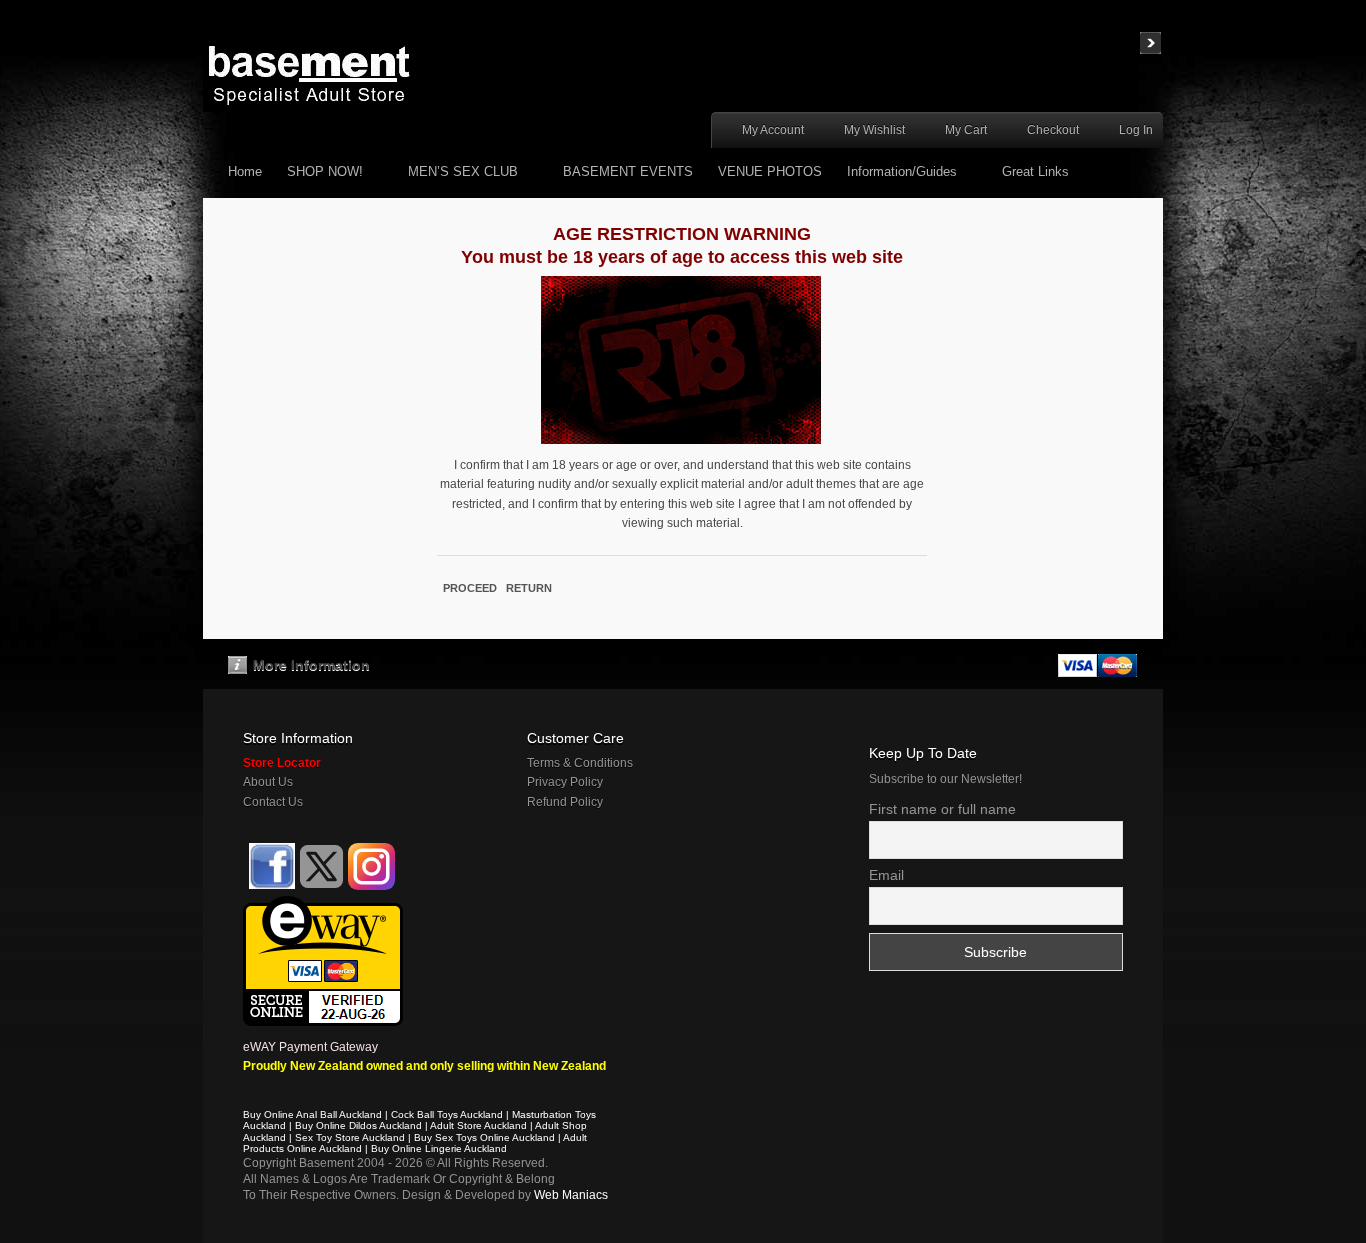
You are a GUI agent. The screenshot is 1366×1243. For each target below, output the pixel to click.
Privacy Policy (565, 782)
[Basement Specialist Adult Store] (309, 74)
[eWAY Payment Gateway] (323, 905)
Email (886, 875)
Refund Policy (565, 802)
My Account (773, 130)
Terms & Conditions (580, 763)
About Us (268, 782)
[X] (321, 866)
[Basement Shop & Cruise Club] (270, 886)
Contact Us (273, 802)
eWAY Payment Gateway (310, 1047)
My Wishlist (874, 130)
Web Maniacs (571, 1195)
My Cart (966, 130)
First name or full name (942, 809)
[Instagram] (371, 866)
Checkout (1053, 130)
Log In (1136, 130)
